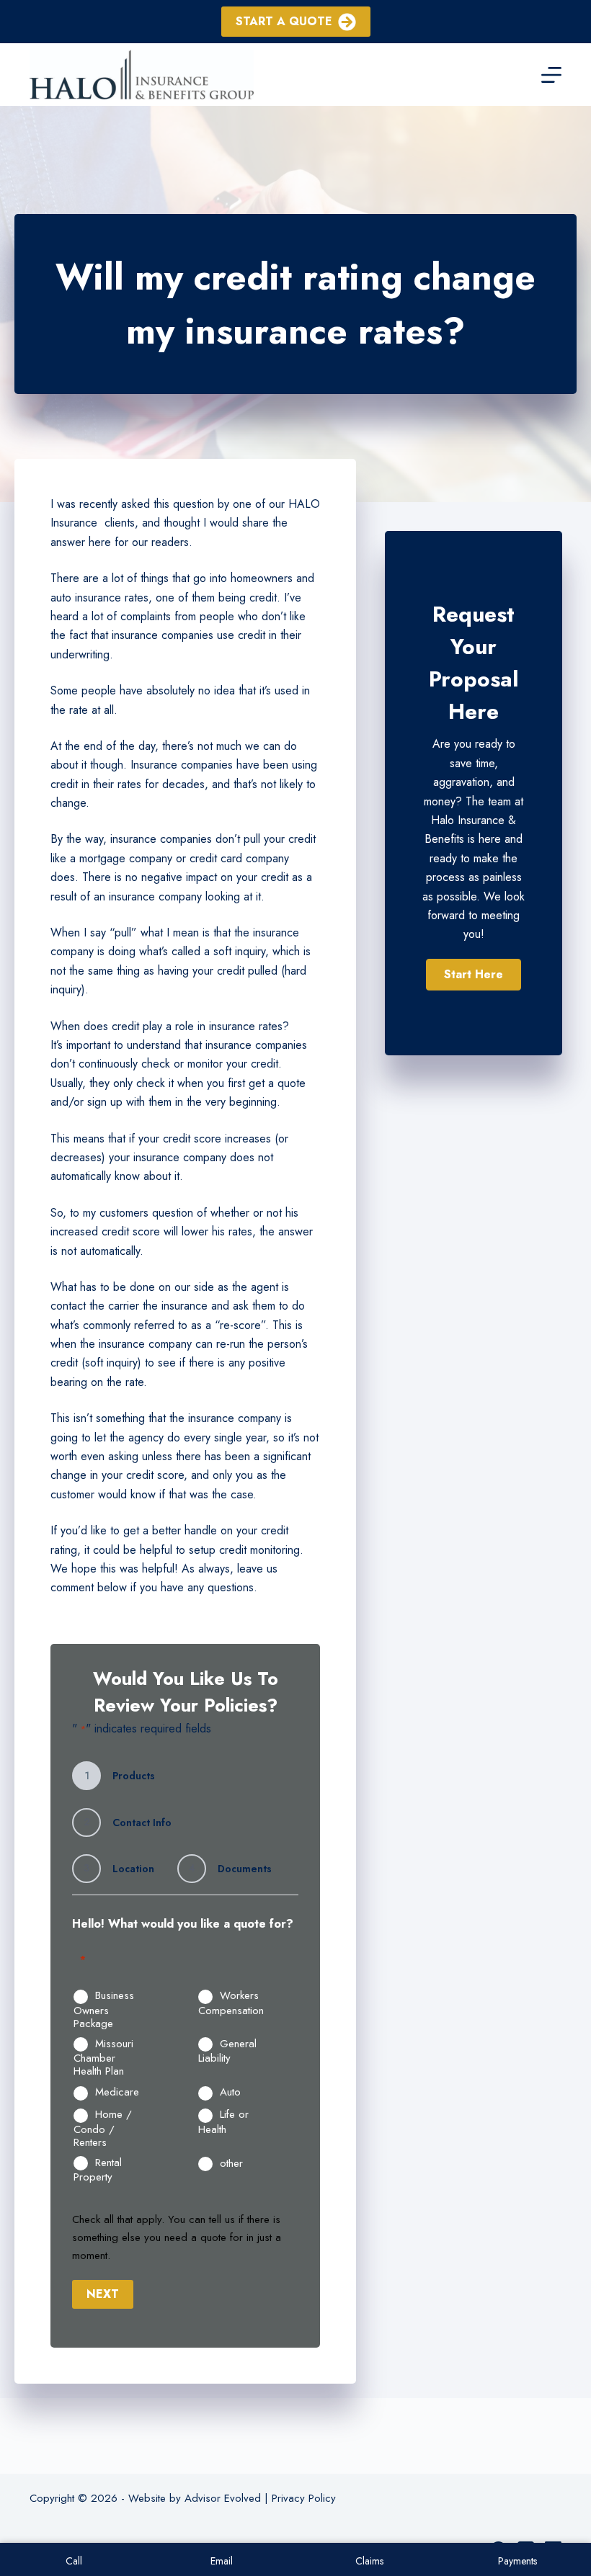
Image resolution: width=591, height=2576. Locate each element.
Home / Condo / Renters (103, 2128)
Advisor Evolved (223, 2498)
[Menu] (551, 75)
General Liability (227, 2051)
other (231, 2164)
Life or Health (223, 2122)
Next (103, 2294)
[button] (474, 975)
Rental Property (98, 2170)
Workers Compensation (231, 2003)
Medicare (117, 2093)
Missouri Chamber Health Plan (103, 2058)
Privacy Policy (304, 2498)
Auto (230, 2093)
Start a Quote (284, 21)
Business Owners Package (104, 2009)
